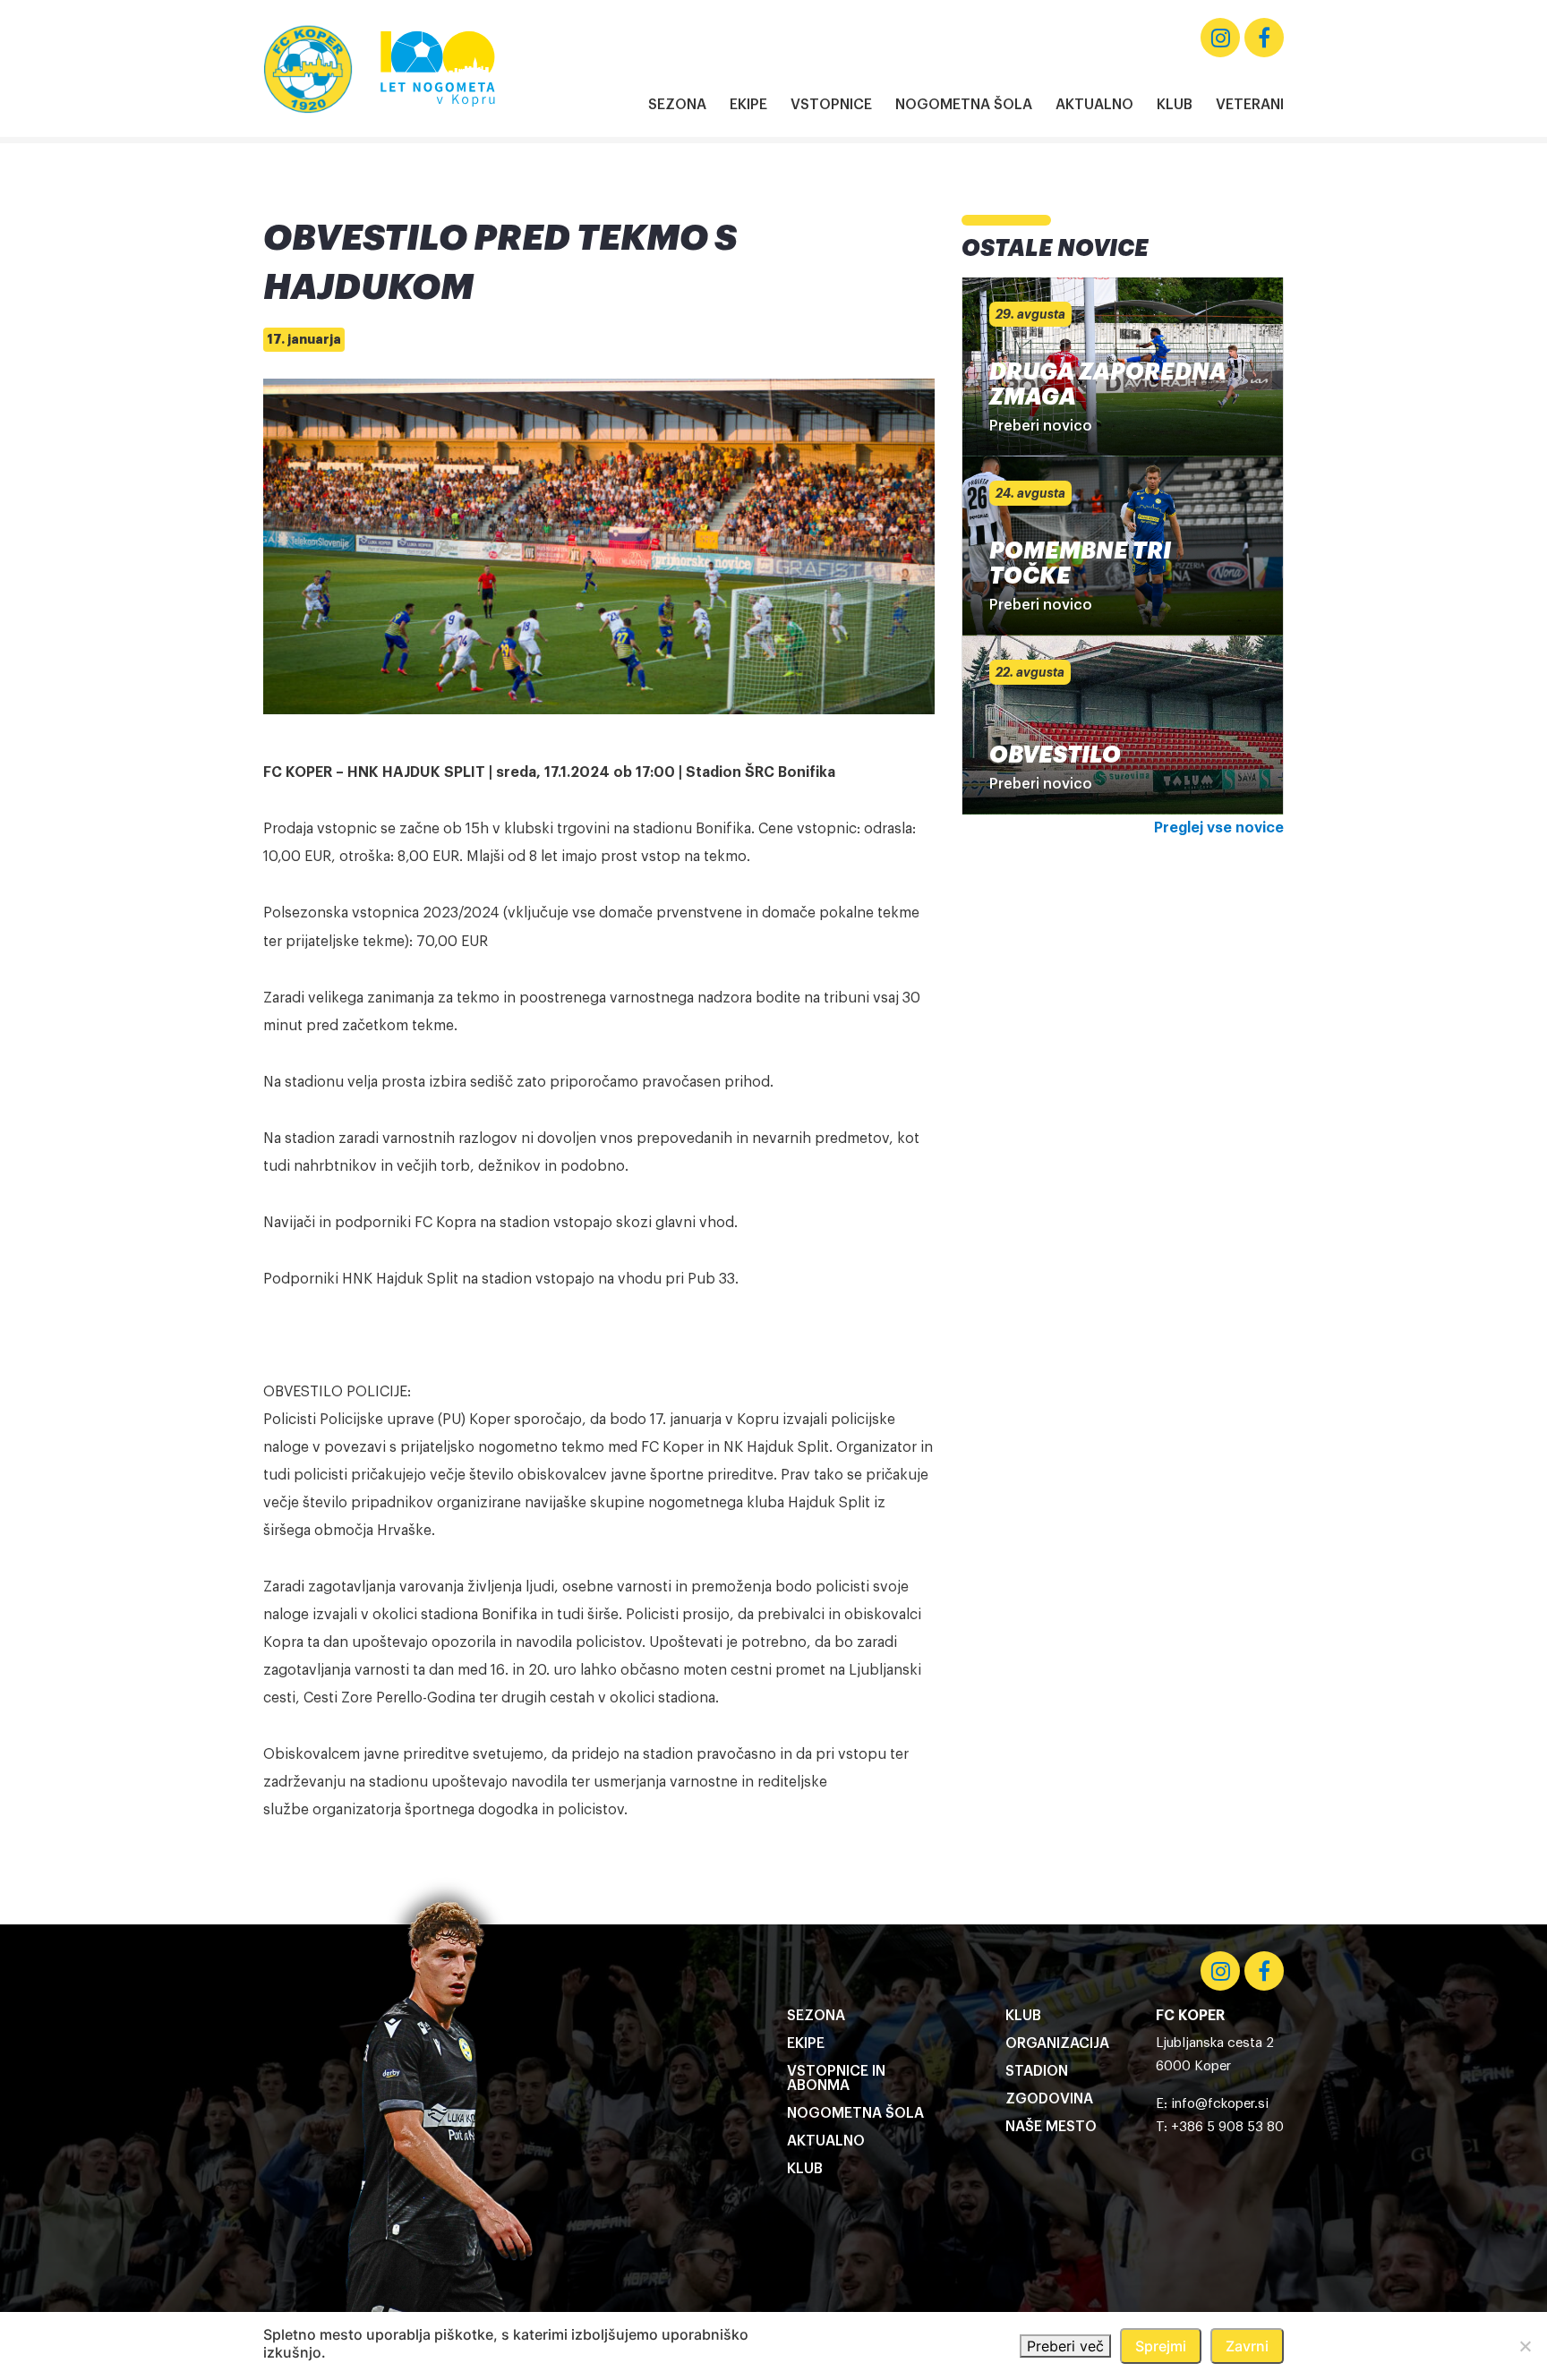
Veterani (1250, 105)
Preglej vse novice (1219, 828)
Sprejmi (1161, 2346)
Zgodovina (1049, 2099)
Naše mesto (1051, 2127)
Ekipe (748, 105)
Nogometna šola (964, 105)
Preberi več (1065, 2346)
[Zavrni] (1525, 2346)
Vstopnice (831, 105)
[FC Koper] (308, 69)
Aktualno (1094, 105)
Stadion (1037, 2071)
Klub (1175, 105)
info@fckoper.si (1220, 2104)
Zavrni (1247, 2346)
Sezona (677, 105)
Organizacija (1057, 2043)
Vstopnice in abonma (836, 2078)
